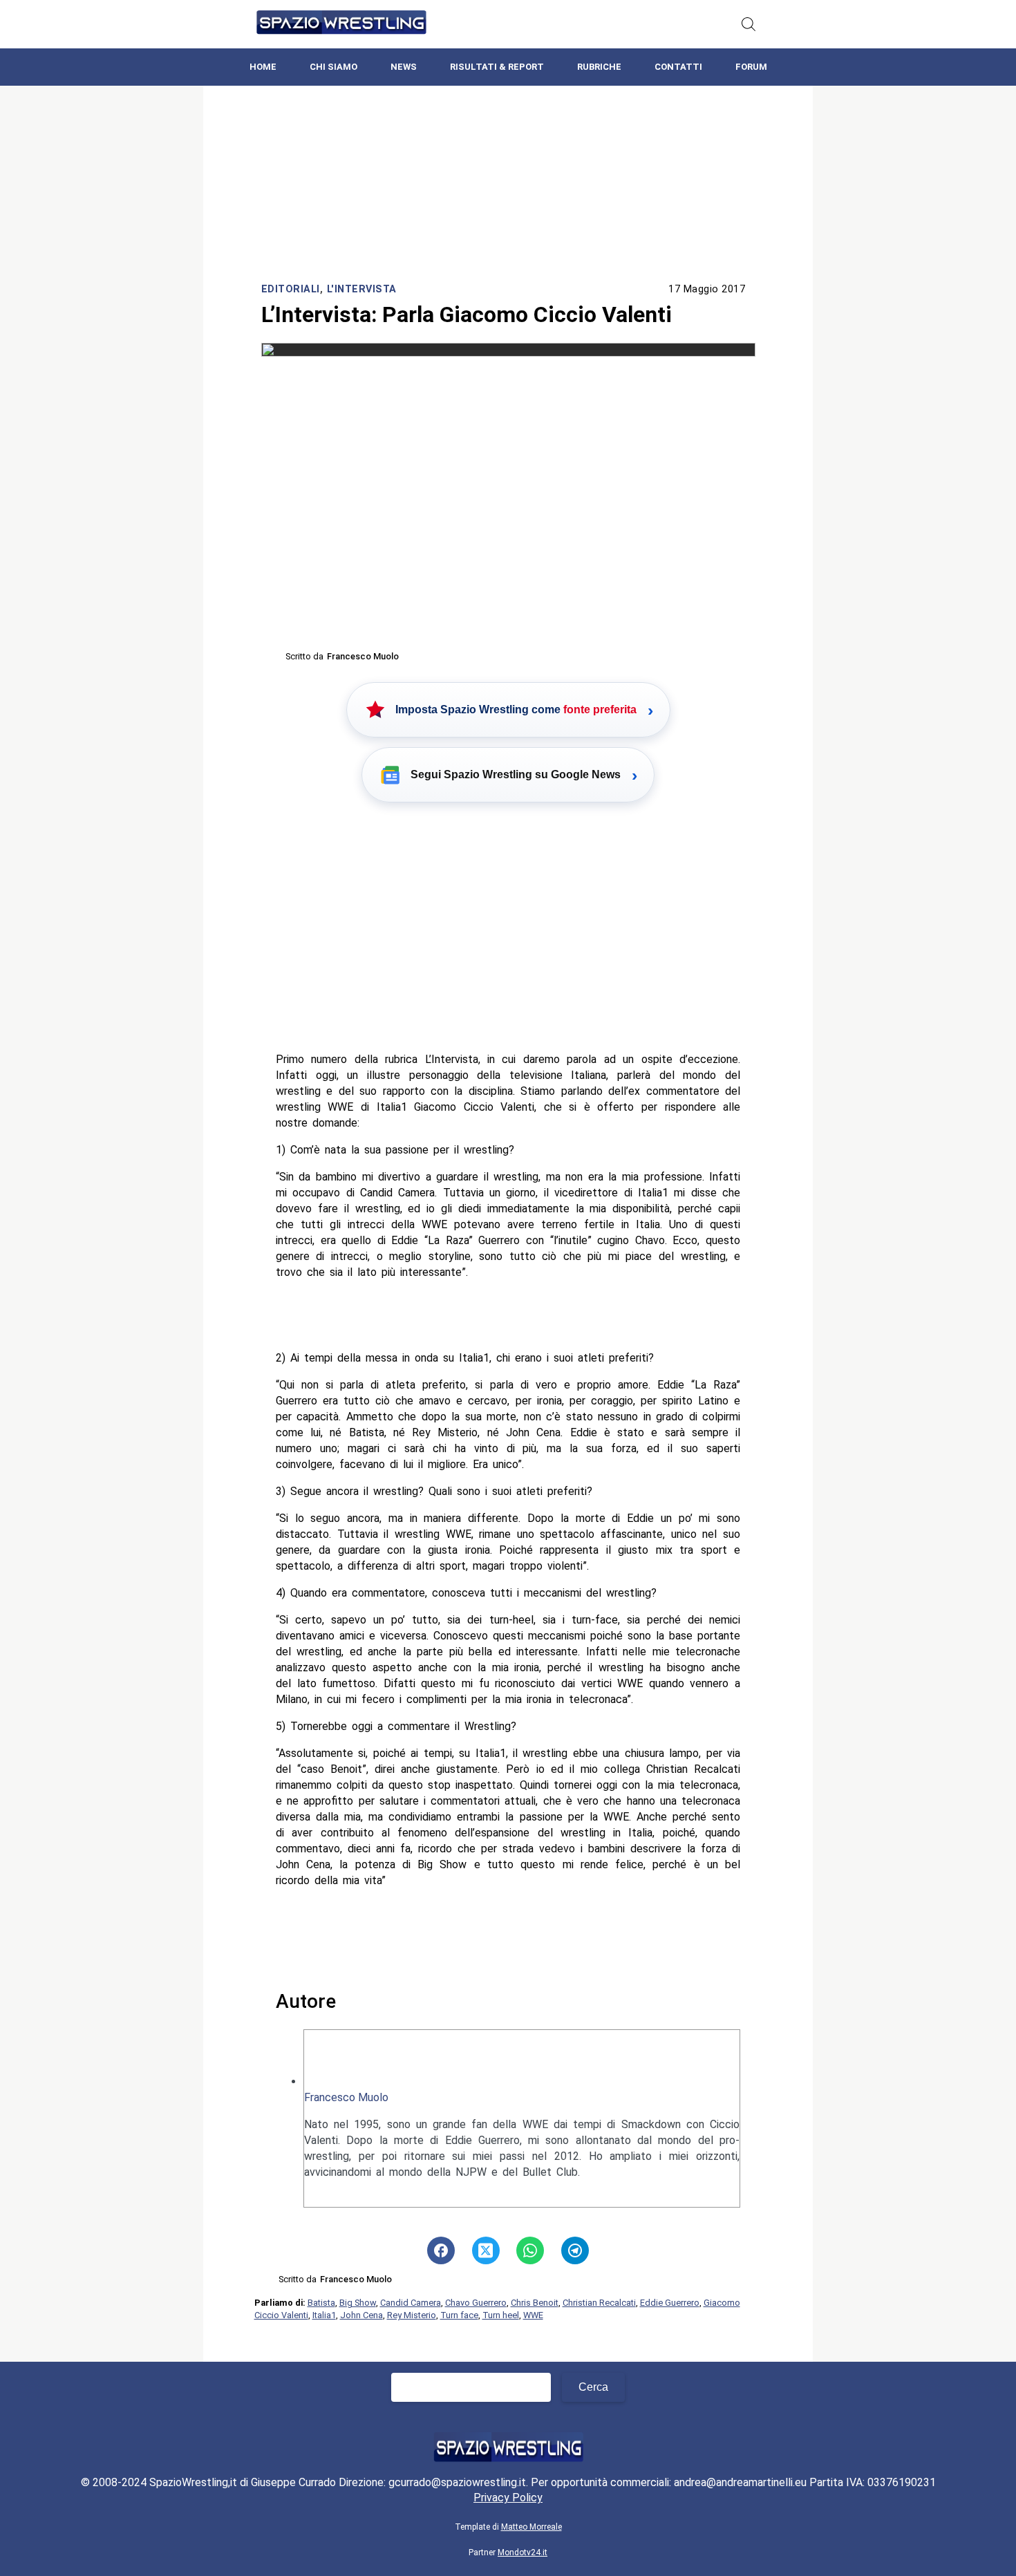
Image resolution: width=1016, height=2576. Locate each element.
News (404, 67)
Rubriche (599, 67)
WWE (533, 2315)
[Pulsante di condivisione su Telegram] (575, 2250)
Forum (751, 67)
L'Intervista (362, 289)
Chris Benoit (535, 2303)
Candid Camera (411, 2303)
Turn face (459, 2315)
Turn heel (501, 2315)
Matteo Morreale (531, 2527)
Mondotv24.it (523, 2553)
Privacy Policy (508, 2498)
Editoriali (291, 289)
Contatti (678, 67)
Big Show (358, 2303)
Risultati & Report (497, 67)
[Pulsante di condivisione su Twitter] (486, 2250)
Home (263, 67)
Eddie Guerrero (670, 2303)
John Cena (361, 2315)
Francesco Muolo (346, 2097)
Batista (321, 2303)
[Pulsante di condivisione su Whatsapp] (530, 2250)
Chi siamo (333, 67)
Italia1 (324, 2315)
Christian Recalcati (599, 2303)
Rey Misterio (412, 2315)
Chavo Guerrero (476, 2303)
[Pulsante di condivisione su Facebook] (441, 2250)
